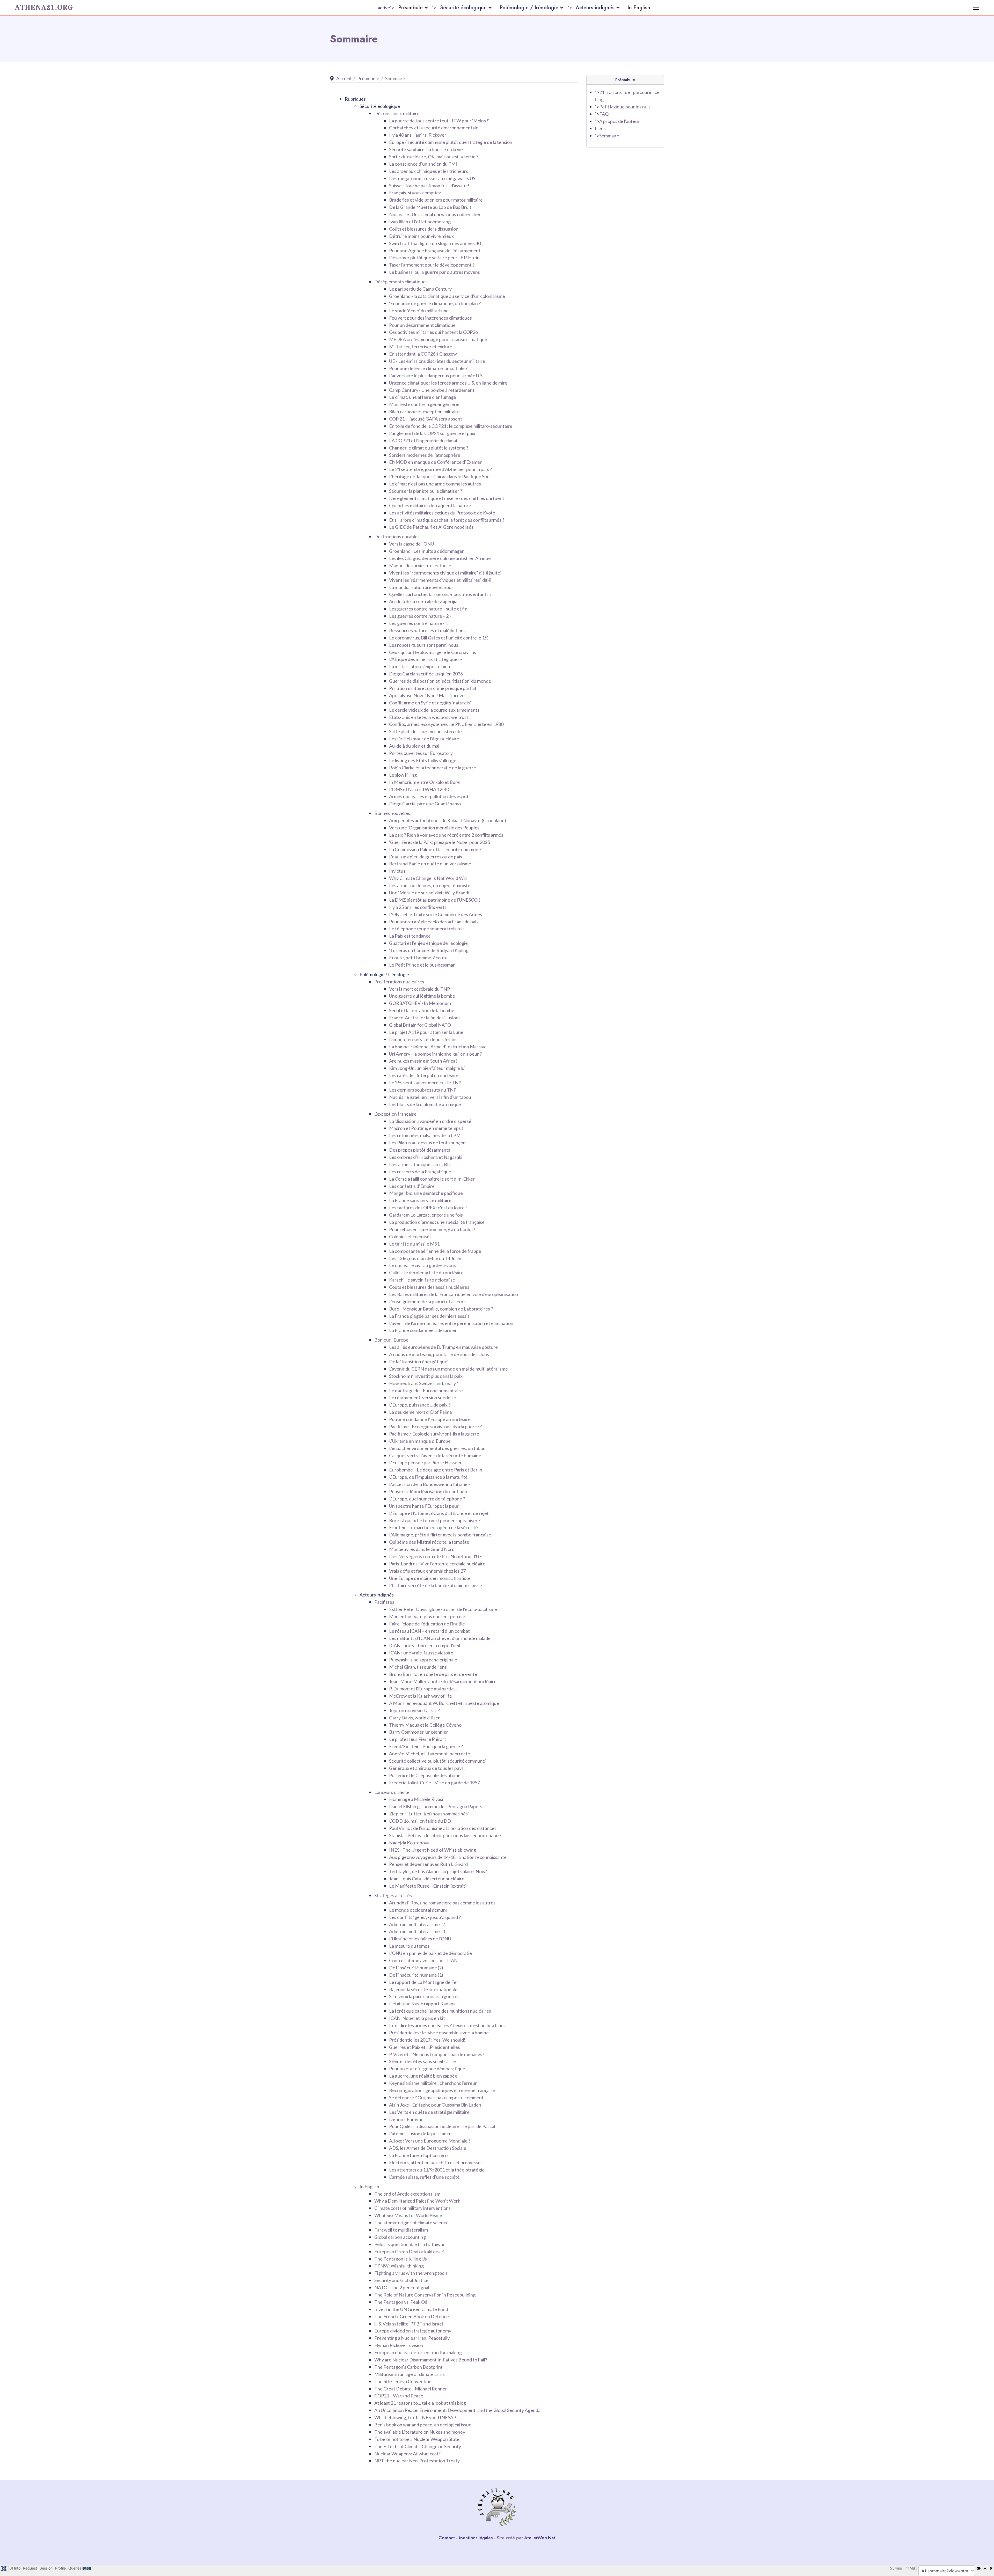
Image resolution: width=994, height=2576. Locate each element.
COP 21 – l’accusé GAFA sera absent (426, 419)
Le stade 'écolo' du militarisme (419, 311)
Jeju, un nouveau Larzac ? (414, 1710)
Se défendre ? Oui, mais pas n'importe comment (436, 2097)
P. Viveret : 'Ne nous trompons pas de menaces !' (437, 2054)
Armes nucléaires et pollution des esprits (430, 796)
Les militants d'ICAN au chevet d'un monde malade (440, 1638)
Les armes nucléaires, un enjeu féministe (430, 885)
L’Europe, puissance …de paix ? (420, 1405)
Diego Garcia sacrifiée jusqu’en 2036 (426, 674)
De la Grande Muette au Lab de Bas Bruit (430, 207)
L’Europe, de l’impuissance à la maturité (428, 1477)
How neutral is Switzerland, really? (423, 1383)
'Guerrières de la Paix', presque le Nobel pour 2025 (440, 842)
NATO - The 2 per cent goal (402, 2287)
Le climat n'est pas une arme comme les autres (435, 484)
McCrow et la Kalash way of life (421, 1696)
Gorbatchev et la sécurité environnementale (434, 128)
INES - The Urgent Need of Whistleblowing (433, 1850)
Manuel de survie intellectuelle (420, 565)
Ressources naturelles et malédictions (427, 630)
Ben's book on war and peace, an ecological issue (423, 2425)
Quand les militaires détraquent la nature (430, 505)
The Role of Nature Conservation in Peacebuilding (425, 2295)
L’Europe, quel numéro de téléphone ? (427, 1499)
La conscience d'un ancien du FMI (423, 164)
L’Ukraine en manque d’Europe (420, 1441)
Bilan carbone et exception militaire (424, 411)
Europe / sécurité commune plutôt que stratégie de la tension (451, 142)
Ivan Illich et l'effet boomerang (420, 222)
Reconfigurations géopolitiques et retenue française (442, 2090)
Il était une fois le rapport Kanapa (422, 2004)
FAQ (604, 114)
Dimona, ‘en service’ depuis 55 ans (423, 1039)
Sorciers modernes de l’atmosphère (425, 455)
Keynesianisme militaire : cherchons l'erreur (433, 2083)
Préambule (410, 8)
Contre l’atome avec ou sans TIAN (423, 1960)
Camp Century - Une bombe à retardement (432, 390)
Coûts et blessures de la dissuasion (424, 229)
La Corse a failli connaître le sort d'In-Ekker (432, 1179)
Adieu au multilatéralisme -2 (417, 1924)
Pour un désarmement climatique (422, 325)
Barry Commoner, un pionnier (419, 1732)
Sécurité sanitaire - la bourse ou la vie (426, 149)
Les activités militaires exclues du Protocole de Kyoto (442, 513)
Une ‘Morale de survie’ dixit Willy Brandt (429, 893)
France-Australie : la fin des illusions (425, 1018)
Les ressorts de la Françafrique (420, 1172)
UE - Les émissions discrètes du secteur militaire (437, 361)
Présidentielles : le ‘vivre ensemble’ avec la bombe (439, 2033)
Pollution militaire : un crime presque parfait (433, 688)
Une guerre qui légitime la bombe (422, 996)
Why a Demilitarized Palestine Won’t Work (417, 2201)
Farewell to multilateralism (401, 2230)
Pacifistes (384, 1602)
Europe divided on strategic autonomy (413, 2331)
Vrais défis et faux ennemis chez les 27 (427, 1571)
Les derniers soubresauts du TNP (423, 1090)
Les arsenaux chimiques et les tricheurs (429, 171)
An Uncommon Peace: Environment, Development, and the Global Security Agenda (457, 2410)
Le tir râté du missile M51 (414, 1244)
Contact (447, 2538)
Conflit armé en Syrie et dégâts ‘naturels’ (430, 703)
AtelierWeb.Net (540, 2538)
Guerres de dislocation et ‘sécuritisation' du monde (440, 681)
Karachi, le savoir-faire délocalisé (422, 1280)
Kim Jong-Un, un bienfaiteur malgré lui (427, 1068)
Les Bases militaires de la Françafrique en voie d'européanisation (454, 1294)
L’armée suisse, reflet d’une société (424, 2177)
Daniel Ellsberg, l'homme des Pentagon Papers (436, 1806)
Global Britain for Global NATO (420, 1025)
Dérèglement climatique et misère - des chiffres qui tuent (447, 498)
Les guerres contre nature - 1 (418, 623)
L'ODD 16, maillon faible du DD (420, 1821)
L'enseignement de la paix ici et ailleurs (427, 1301)
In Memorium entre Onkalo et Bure (424, 782)
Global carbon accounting (400, 2237)
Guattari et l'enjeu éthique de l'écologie (428, 943)
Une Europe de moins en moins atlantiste (430, 1578)
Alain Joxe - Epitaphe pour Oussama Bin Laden (435, 2105)
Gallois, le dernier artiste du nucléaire (426, 1272)
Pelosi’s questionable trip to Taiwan (410, 2244)
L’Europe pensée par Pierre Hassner (425, 1462)
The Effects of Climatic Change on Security (418, 2446)
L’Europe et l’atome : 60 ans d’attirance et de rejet (439, 1513)
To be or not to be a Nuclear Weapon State (417, 2439)
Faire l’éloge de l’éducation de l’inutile (427, 1624)
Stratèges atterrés (393, 1895)
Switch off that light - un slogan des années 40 (435, 243)
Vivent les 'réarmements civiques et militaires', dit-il (440, 580)
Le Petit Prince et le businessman (422, 965)
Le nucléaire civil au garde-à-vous (422, 1265)
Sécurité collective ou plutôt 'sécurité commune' (437, 1761)
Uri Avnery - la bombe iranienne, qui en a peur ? (435, 1054)
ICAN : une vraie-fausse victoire (421, 1653)
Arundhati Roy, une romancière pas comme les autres (442, 1903)
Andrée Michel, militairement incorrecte (430, 1754)
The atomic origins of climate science (411, 2222)
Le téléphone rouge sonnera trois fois (427, 929)
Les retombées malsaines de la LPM (425, 1135)
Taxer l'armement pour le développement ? (432, 265)
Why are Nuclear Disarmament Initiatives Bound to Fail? (431, 2360)
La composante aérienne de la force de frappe (435, 1251)
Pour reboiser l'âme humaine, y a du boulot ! (432, 1229)
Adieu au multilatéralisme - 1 (417, 1931)
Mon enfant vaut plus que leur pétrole (427, 1616)
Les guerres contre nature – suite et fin (428, 609)
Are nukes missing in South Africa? (423, 1061)
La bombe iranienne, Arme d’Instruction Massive (438, 1047)
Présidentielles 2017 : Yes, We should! (427, 2040)
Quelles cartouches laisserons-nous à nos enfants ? (440, 594)
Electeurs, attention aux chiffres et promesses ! (437, 2162)
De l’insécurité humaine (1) (416, 1975)
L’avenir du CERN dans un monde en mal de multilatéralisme (448, 1369)
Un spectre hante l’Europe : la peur (424, 1506)
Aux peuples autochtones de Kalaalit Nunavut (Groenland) (448, 820)
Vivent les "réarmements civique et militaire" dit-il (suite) (445, 573)
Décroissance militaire (397, 113)
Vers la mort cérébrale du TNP (419, 989)
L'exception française (395, 1114)
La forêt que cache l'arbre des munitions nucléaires (440, 2011)
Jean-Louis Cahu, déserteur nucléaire (427, 1879)
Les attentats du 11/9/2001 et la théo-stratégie (437, 2170)
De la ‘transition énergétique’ (419, 1361)
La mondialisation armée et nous (421, 587)
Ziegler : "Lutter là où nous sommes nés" (429, 1814)
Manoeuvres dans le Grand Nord (422, 1549)
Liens (600, 128)
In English (639, 8)
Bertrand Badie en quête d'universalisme (430, 864)
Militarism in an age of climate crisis (410, 2374)
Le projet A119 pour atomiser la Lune (426, 1032)
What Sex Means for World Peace (408, 2215)
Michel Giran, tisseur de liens (418, 1667)
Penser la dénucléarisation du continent (429, 1491)
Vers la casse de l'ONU (411, 544)
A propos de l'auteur (619, 121)
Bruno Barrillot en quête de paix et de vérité (433, 1674)
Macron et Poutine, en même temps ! (426, 1128)
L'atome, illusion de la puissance (420, 2133)
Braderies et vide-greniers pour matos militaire (436, 200)
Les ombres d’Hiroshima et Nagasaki (426, 1157)
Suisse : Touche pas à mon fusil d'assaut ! (429, 186)
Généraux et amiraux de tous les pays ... (428, 1768)
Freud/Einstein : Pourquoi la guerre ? (426, 1746)
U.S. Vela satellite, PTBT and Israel (409, 2324)
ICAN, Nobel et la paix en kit (417, 2018)
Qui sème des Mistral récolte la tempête (429, 1542)
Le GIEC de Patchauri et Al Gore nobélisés (431, 527)
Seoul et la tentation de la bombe (422, 1010)
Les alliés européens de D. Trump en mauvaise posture (443, 1347)
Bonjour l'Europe (391, 1340)
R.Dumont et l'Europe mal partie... (423, 1689)
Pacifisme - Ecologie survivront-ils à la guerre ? (435, 1426)
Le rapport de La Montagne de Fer (424, 1982)
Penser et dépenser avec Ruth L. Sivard (428, 1864)
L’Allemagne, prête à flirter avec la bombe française (440, 1535)
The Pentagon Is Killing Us (401, 2259)
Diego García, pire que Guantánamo (425, 804)
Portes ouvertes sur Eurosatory (421, 753)
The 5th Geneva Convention (403, 2381)
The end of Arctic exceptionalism (407, 2194)
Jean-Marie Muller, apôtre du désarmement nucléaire (443, 1681)
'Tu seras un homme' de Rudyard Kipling (429, 950)
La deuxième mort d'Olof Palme (421, 1412)
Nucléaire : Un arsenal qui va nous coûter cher (435, 214)
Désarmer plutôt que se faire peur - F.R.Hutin (434, 257)
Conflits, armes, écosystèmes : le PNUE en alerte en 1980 (446, 724)
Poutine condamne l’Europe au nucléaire (430, 1419)
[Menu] (976, 8)
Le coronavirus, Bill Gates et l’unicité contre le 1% (439, 638)
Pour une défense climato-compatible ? (428, 368)
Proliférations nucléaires (399, 982)
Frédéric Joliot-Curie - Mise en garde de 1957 (434, 1783)
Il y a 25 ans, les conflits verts (418, 907)
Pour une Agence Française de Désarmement (435, 251)
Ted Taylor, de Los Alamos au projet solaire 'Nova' (438, 1871)
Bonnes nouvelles (392, 813)
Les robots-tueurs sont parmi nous (424, 645)
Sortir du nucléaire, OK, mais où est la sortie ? (434, 157)
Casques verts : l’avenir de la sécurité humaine (435, 1455)
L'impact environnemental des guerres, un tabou (437, 1448)
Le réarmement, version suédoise (423, 1397)
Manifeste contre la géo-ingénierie (424, 404)
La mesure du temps (409, 1946)
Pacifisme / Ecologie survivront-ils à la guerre (434, 1434)
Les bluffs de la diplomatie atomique (425, 1104)
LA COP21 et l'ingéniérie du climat (423, 440)
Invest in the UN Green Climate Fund (411, 2309)
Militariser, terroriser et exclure (421, 347)
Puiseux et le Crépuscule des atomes (426, 1775)
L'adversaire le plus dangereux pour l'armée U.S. (436, 376)
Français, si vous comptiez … (417, 193)
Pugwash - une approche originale (423, 1660)
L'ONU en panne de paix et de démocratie (430, 1953)
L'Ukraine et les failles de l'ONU (420, 1939)
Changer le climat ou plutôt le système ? (429, 448)
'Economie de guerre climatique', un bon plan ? (435, 303)
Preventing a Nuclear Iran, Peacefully (412, 2338)
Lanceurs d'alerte (392, 1792)
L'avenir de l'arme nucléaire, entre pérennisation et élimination (451, 1323)
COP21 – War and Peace (399, 2396)
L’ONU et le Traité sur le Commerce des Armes (436, 914)
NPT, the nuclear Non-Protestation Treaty (417, 2461)
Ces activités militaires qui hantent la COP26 (433, 332)
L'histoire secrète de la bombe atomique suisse (436, 1585)
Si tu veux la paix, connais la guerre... (425, 1996)
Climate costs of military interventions (412, 2208)
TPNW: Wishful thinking (399, 2266)
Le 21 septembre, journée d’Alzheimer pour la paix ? (440, 469)
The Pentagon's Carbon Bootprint (408, 2367)
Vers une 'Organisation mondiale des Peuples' (435, 828)
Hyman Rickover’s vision (399, 2345)
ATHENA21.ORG (44, 8)
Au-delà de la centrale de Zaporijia (423, 601)
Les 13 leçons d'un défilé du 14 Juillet (426, 1258)
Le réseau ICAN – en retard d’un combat (429, 1631)
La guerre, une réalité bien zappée (423, 2076)
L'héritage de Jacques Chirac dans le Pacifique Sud (439, 476)
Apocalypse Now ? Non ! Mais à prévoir (428, 695)
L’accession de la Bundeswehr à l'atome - (429, 1484)
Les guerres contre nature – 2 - (420, 616)
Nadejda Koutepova (409, 1843)
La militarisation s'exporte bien (420, 666)
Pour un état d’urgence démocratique (427, 2069)
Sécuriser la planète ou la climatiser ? (426, 491)
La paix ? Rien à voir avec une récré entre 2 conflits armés (446, 835)
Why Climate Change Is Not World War (428, 878)
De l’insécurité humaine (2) (416, 1968)
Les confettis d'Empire (412, 1186)
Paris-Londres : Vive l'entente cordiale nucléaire (437, 1564)
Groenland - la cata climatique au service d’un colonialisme (447, 296)
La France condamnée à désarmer (423, 1330)
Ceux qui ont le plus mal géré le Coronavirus (433, 652)
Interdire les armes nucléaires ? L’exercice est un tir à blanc (447, 2025)
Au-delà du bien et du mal (414, 746)
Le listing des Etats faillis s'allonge (423, 760)
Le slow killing (403, 775)
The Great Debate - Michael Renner (411, 2389)
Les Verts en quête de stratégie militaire (429, 2112)
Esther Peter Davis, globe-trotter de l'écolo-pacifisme (443, 1609)
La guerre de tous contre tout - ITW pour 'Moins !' (439, 121)
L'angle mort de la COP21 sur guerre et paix (432, 433)
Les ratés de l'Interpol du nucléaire (424, 1075)
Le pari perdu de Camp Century (420, 289)
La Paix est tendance (410, 936)
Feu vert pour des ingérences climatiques (430, 318)
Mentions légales (476, 2538)
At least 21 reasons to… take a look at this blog (420, 2403)
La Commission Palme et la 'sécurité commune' (435, 849)
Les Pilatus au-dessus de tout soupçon (427, 1143)
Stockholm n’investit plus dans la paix (426, 1376)
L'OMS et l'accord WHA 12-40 (419, 789)
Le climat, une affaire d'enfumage (423, 397)
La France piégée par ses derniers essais (429, 1316)
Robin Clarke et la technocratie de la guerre (433, 768)
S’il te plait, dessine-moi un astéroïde (425, 731)
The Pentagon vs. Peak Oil (401, 2302)
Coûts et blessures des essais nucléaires (429, 1287)
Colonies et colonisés (410, 1237)
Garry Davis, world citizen (415, 1718)
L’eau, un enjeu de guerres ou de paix (426, 857)
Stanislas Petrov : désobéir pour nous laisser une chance (445, 1835)
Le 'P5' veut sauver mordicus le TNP (425, 1083)
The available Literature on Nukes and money (420, 2432)
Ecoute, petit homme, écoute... (420, 958)
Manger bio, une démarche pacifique (426, 1193)
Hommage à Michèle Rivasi (416, 1799)
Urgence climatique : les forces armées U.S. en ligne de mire (448, 383)
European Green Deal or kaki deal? (409, 2251)
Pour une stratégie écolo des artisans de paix (434, 922)
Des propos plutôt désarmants (420, 1150)
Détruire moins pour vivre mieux (421, 236)
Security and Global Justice (401, 2280)
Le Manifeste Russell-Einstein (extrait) (428, 1886)
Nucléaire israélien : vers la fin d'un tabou (430, 1097)
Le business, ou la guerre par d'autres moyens (434, 272)
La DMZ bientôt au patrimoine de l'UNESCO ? (435, 900)
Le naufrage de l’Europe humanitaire (426, 1390)
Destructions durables (397, 536)
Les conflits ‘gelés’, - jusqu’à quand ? (425, 1917)
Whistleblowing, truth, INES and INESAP (415, 2417)
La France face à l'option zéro (418, 2155)
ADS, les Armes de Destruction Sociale (428, 2148)
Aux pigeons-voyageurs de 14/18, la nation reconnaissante (448, 1857)
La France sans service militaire (420, 1200)
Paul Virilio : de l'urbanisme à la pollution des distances (443, 1828)
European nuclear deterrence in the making (418, 2352)
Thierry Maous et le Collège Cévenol (426, 1725)
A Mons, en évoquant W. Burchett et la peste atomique (444, 1703)
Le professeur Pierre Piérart (418, 1739)
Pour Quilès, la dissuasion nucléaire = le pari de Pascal (442, 2126)
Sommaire (609, 136)
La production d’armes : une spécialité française (437, 1222)
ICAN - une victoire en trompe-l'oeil (425, 1645)
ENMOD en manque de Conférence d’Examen (436, 462)
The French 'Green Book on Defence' (412, 2316)
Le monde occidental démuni (418, 1910)
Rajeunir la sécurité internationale (423, 1989)
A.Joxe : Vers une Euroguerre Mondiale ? (430, 2141)
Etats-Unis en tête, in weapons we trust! (429, 717)
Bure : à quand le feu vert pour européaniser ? (435, 1520)
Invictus (397, 871)
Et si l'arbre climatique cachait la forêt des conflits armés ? (447, 520)
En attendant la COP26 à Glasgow (423, 354)
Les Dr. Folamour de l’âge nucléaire (424, 739)
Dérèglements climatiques (401, 282)
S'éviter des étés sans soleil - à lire (422, 2061)
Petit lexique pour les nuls (625, 107)
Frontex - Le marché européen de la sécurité (433, 1527)
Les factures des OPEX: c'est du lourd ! (428, 1208)
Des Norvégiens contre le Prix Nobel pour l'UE (436, 1556)
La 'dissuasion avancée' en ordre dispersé (430, 1121)
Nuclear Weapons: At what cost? (407, 2454)
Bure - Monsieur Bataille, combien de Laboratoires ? (441, 1309)
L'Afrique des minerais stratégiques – (426, 659)
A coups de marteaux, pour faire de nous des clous (439, 1354)
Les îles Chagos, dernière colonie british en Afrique (440, 558)
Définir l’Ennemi (405, 2119)
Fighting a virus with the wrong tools (411, 2273)
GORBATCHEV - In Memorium (420, 1003)
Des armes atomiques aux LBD (420, 1164)
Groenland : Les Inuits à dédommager (426, 551)
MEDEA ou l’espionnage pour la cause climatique (438, 339)
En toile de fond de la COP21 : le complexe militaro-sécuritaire (451, 426)
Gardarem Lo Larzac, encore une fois (426, 1215)
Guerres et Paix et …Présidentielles (425, 2047)
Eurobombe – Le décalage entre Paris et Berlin (436, 1470)
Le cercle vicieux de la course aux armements (434, 710)
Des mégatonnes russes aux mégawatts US (432, 178)
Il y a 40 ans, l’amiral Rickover (418, 135)
